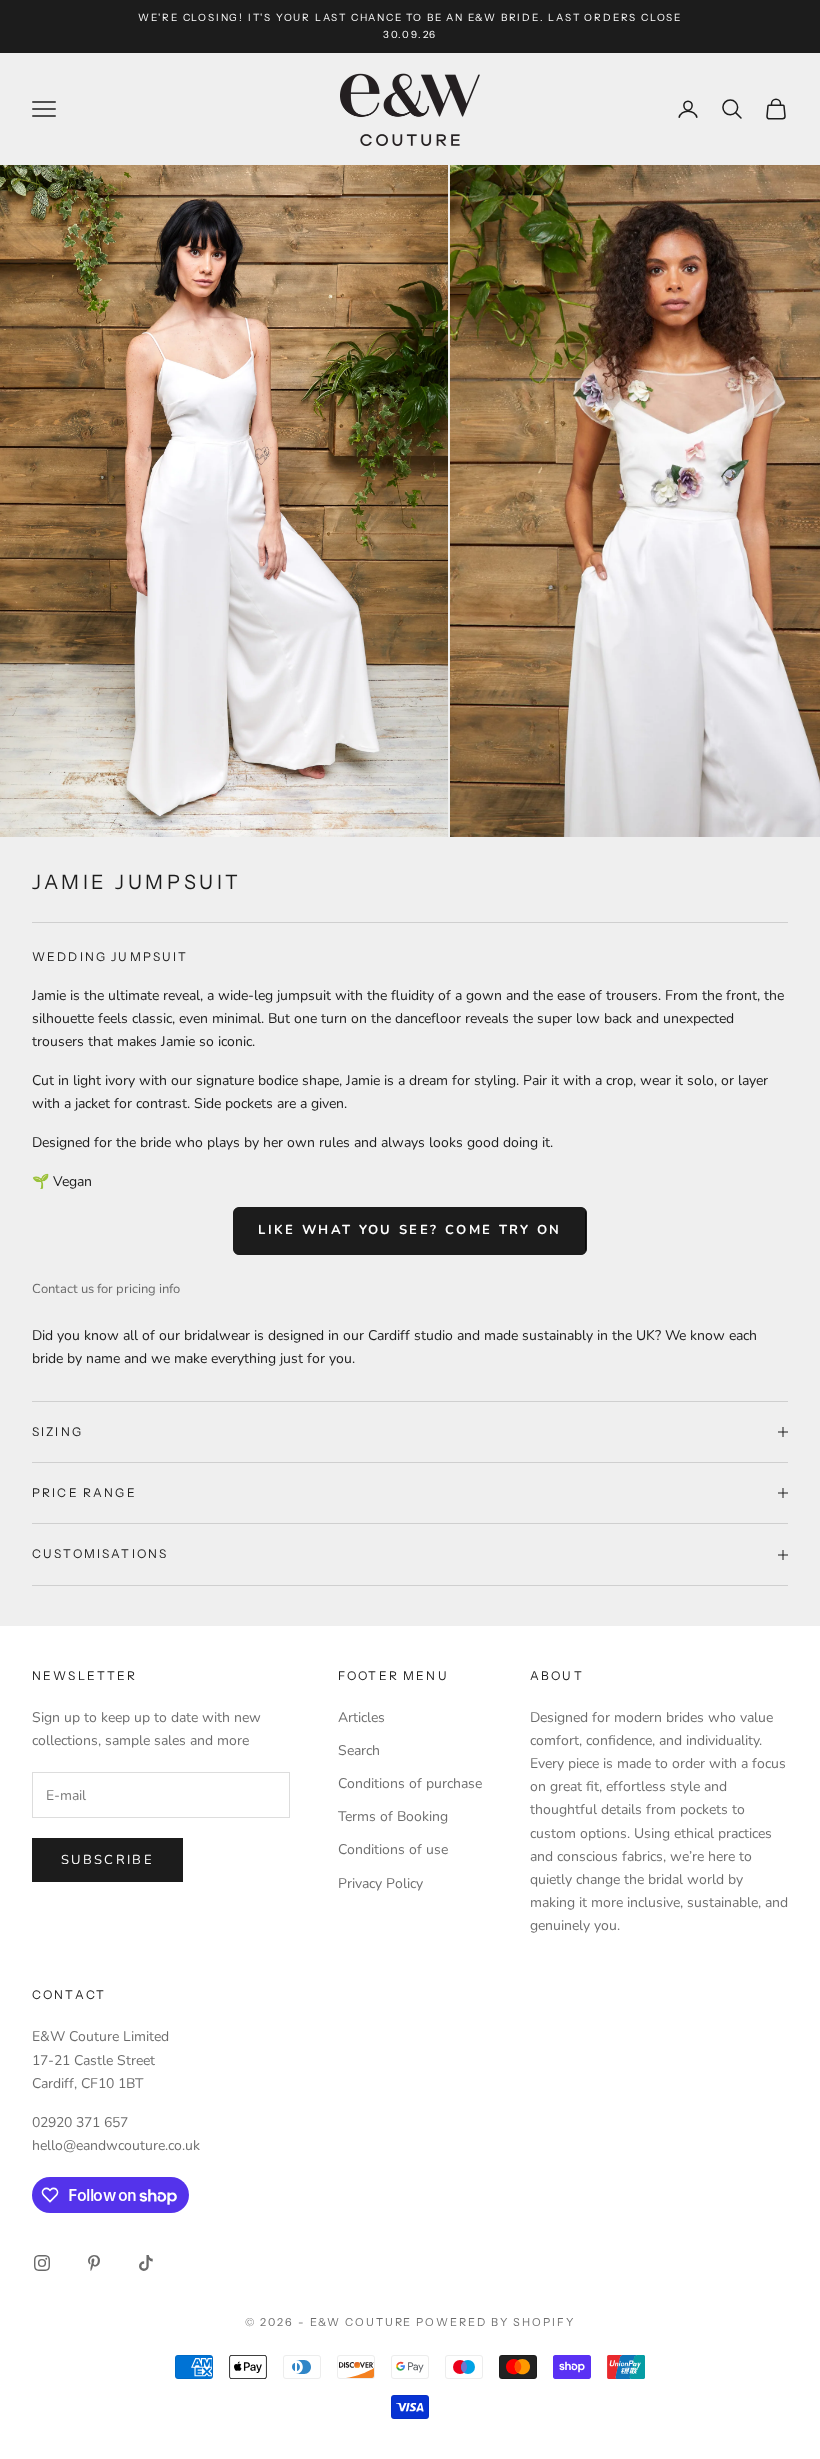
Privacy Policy (380, 1883)
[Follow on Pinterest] (94, 2263)
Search (359, 1750)
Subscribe (107, 1860)
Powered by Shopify (495, 2322)
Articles (361, 1717)
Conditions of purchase (410, 1783)
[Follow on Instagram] (42, 2263)
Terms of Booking (393, 1816)
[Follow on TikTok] (146, 2263)
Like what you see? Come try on (409, 1230)
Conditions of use (393, 1849)
